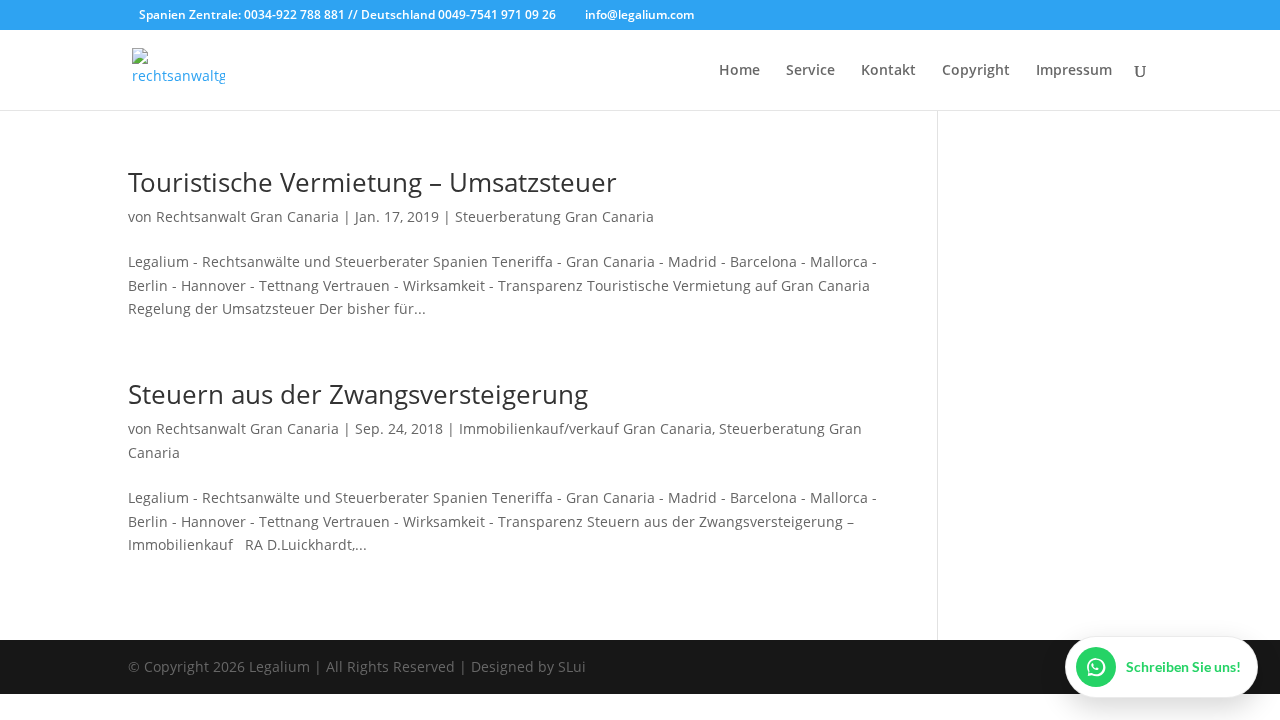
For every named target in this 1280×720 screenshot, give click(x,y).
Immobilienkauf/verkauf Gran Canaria (585, 428)
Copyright (976, 71)
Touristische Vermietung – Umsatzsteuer (372, 182)
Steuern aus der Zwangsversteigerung (358, 394)
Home (739, 71)
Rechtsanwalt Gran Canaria (247, 216)
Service (810, 71)
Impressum (1074, 71)
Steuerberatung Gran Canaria (554, 216)
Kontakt (888, 71)
